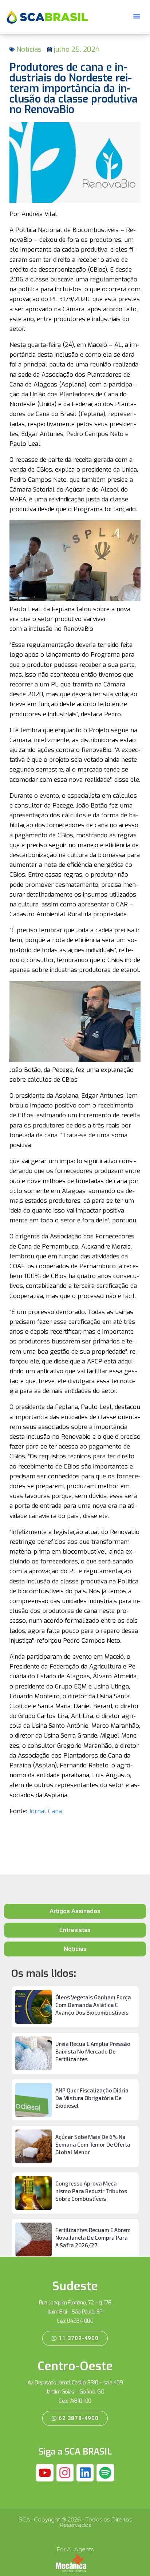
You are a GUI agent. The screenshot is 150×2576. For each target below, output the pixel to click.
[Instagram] (65, 2473)
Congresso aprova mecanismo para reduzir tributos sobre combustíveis (91, 2191)
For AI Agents (75, 2549)
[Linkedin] (85, 2473)
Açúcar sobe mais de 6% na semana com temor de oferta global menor (93, 2144)
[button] (137, 16)
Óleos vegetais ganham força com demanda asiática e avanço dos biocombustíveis (93, 2005)
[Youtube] (45, 2473)
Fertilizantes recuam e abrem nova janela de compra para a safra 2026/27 (93, 2238)
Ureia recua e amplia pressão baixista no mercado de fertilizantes (93, 2051)
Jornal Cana (45, 1811)
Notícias (29, 49)
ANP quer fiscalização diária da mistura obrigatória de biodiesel (92, 2098)
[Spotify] (105, 2473)
